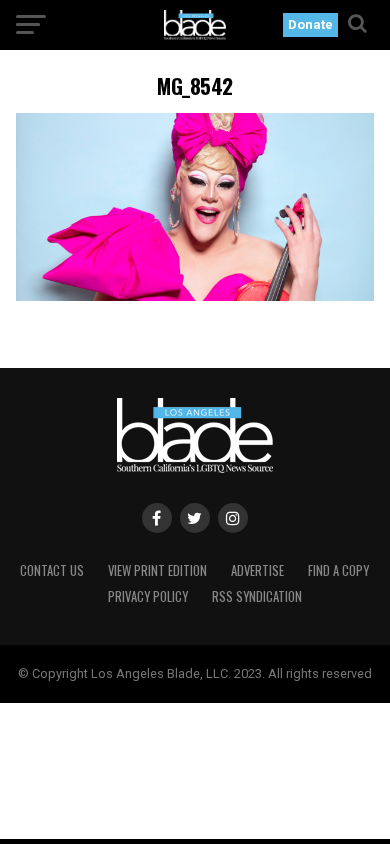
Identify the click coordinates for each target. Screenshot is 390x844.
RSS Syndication (257, 596)
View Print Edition (157, 570)
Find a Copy (338, 570)
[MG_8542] (195, 295)
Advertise (257, 570)
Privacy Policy (148, 596)
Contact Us (52, 570)
